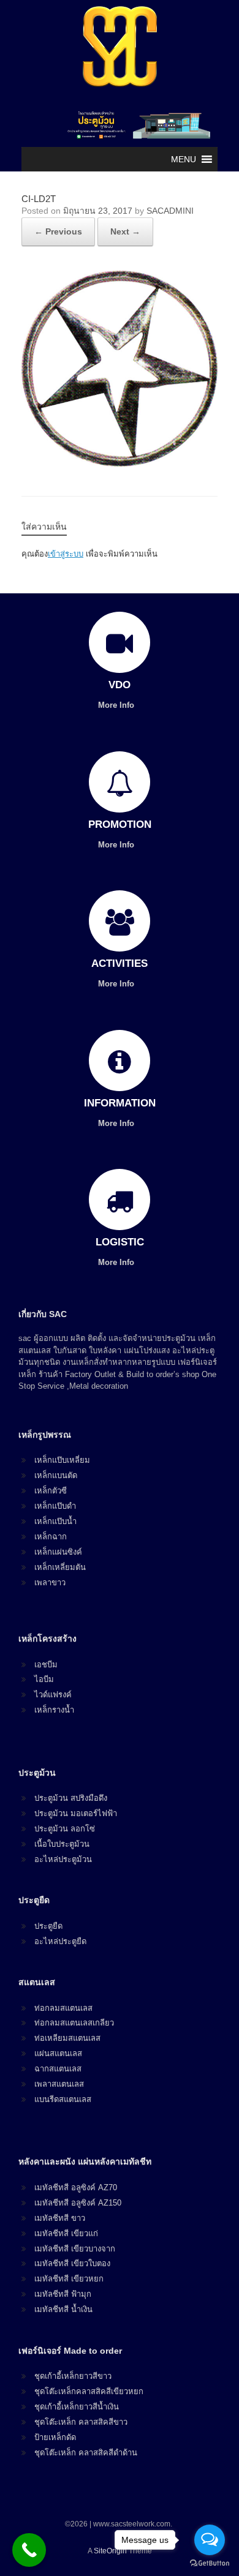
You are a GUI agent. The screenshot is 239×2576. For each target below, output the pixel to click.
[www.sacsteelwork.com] (120, 46)
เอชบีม (46, 1665)
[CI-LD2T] (120, 463)
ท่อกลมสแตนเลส (63, 2008)
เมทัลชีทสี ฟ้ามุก (63, 2294)
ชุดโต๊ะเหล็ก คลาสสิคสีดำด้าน (86, 2453)
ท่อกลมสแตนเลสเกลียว (74, 2023)
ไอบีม (44, 1679)
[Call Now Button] (29, 2550)
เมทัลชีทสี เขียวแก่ (66, 2233)
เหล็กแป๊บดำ (55, 1506)
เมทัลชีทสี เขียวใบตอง (72, 2263)
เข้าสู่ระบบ (66, 554)
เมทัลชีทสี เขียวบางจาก (75, 2249)
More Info (117, 705)
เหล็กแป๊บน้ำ (55, 1521)
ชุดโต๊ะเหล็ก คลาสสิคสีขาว (81, 2422)
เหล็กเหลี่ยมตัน (60, 1567)
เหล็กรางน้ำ (54, 1710)
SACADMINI (170, 211)
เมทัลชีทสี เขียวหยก (69, 2279)
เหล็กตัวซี (51, 1491)
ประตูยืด (48, 1926)
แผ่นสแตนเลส (58, 2053)
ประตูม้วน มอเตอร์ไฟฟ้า (76, 1813)
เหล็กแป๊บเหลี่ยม (62, 1460)
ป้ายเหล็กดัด (55, 2437)
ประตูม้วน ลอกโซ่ (65, 1829)
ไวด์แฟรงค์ (53, 1695)
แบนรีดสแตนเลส (63, 2099)
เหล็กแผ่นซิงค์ (58, 1552)
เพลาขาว (50, 1583)
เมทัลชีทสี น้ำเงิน (63, 2309)
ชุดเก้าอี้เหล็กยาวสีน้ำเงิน (77, 2407)
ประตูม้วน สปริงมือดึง (71, 1798)
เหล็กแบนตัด (56, 1475)
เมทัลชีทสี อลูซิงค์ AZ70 (76, 2187)
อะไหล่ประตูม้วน (63, 1859)
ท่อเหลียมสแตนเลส (67, 2038)
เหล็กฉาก (51, 1537)
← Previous (58, 231)
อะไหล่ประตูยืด (60, 1941)
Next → (125, 231)
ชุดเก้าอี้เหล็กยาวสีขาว (73, 2376)
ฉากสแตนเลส (58, 2069)
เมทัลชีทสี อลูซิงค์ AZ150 (78, 2203)
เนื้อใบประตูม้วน (62, 1844)
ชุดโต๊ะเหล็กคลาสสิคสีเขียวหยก (89, 2391)
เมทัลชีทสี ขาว (60, 2218)
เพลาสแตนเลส (59, 2084)
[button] (184, 159)
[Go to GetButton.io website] (210, 2563)
